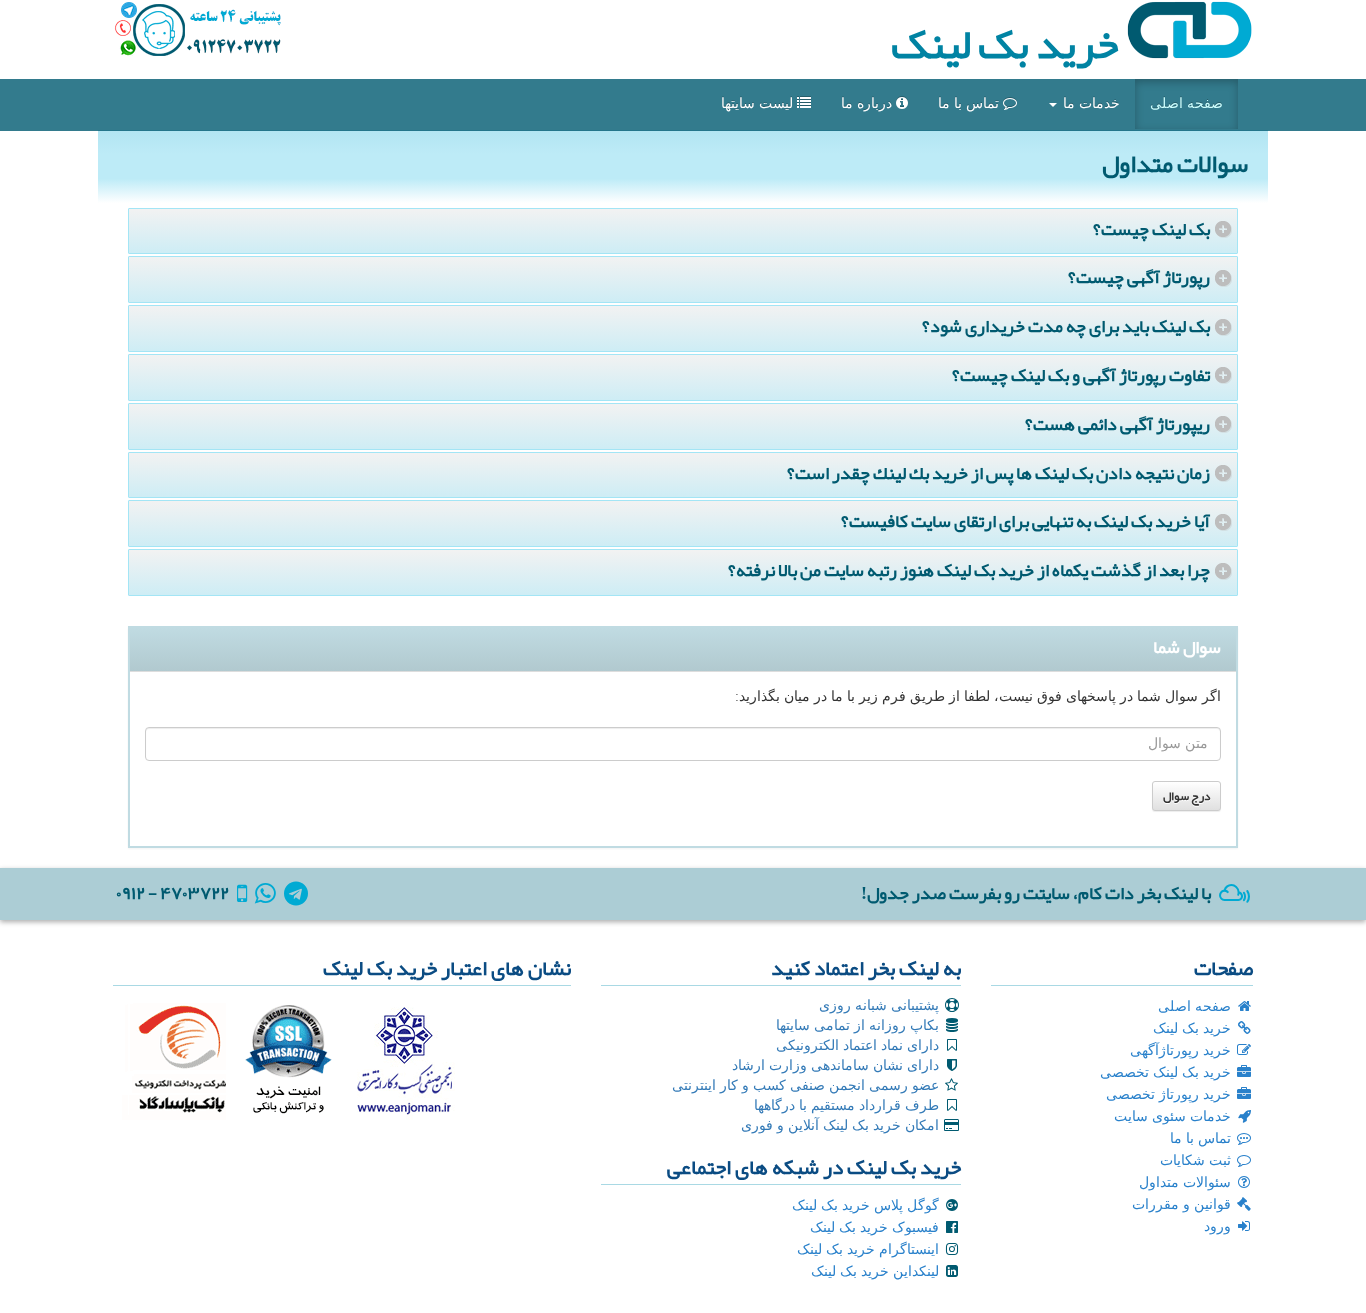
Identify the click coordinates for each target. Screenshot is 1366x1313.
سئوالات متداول (1187, 1182)
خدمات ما (1089, 103)
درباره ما (868, 103)
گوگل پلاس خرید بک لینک (867, 1205)
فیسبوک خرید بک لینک (876, 1227)
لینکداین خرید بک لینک (877, 1271)
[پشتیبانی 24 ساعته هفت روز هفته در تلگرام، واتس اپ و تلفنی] (198, 30)
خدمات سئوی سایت (1174, 1116)
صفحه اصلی (1186, 103)
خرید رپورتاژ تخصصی (1170, 1094)
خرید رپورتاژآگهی (1182, 1050)
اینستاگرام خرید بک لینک (870, 1249)
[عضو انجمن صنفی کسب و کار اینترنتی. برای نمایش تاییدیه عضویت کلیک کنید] (403, 1058)
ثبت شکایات (1197, 1160)
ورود (1219, 1226)
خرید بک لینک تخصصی (1167, 1072)
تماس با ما (970, 103)
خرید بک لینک (1008, 44)
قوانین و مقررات (1183, 1204)
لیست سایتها (759, 103)
